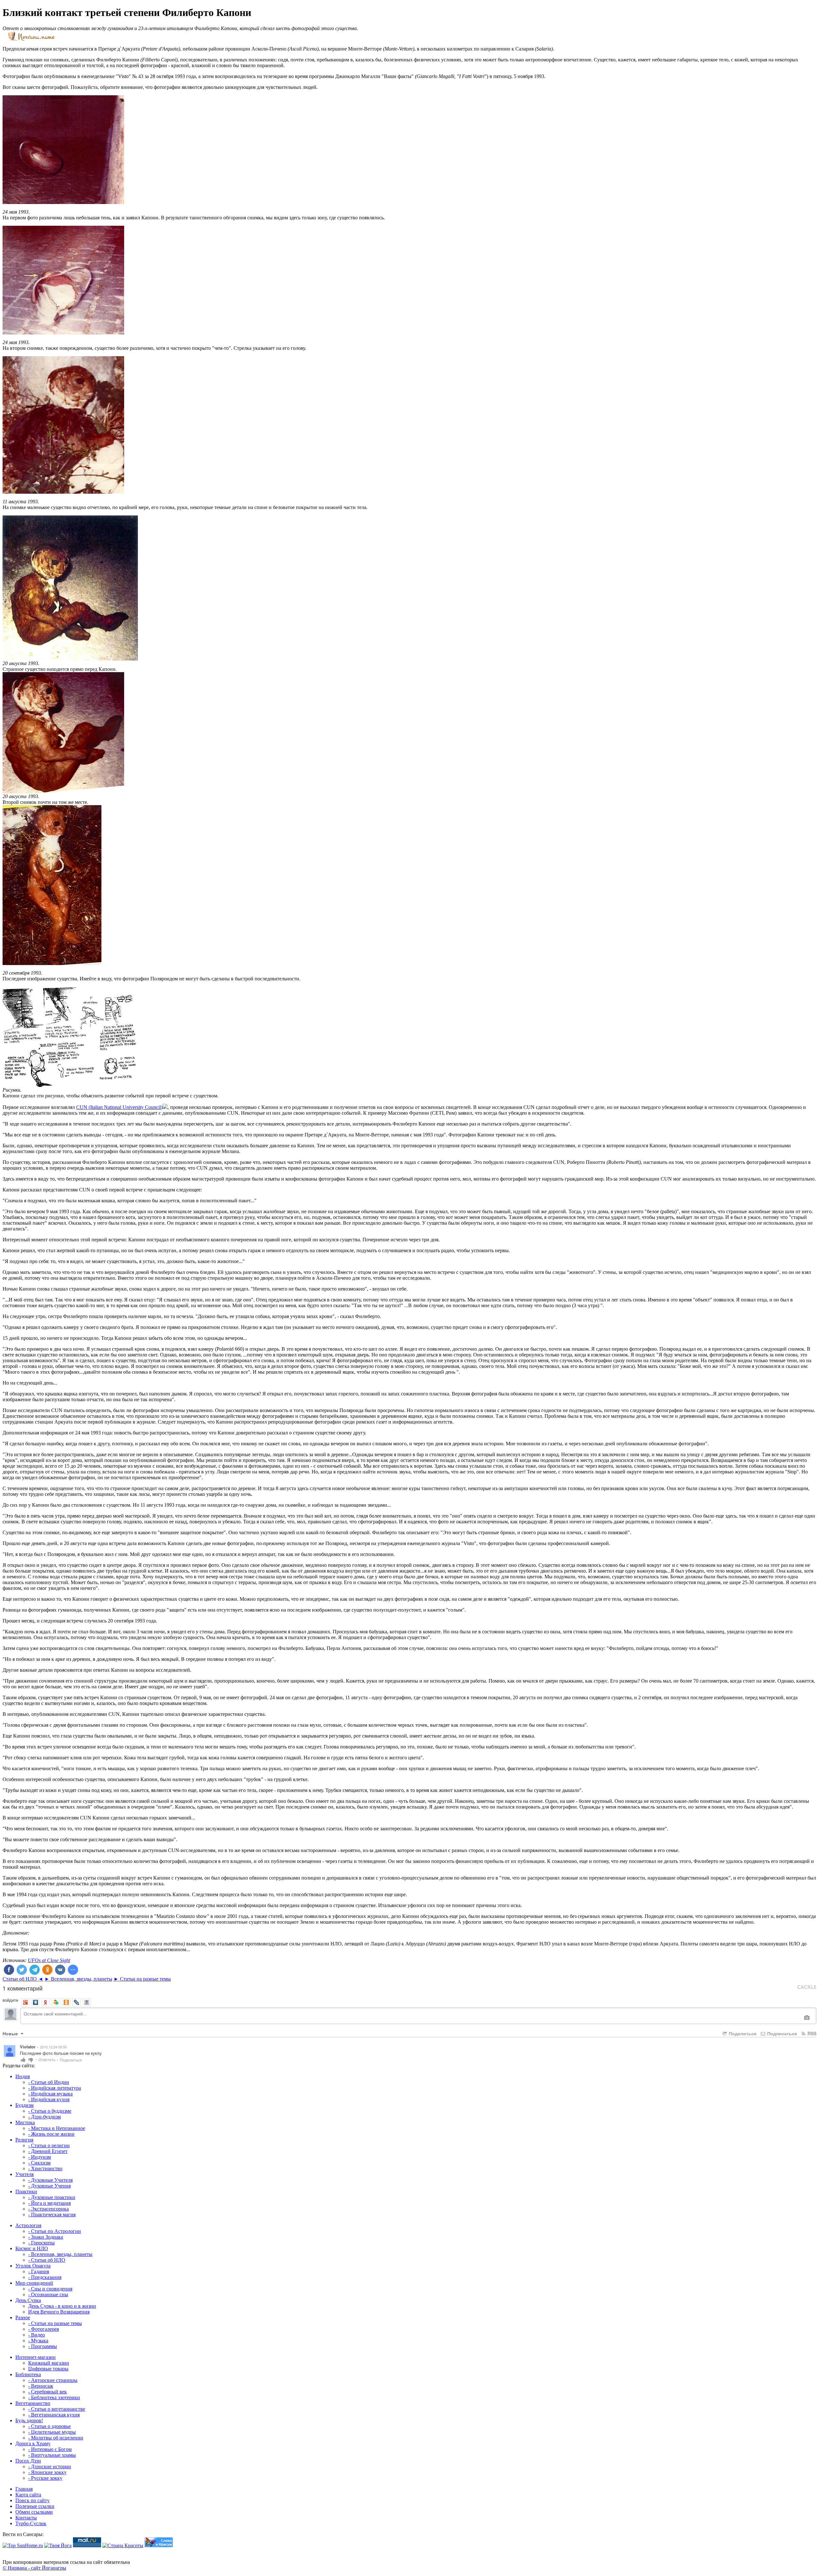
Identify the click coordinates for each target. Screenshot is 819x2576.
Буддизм (24, 2105)
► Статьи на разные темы (142, 1979)
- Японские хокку (47, 2472)
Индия (23, 2076)
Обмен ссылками (34, 2512)
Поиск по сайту (32, 2500)
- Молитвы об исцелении (56, 2438)
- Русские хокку (45, 2478)
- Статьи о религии (49, 2145)
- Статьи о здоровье (49, 2426)
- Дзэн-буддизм (44, 2117)
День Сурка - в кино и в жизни (62, 2306)
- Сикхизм (39, 2163)
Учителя (24, 2174)
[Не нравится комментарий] (31, 2059)
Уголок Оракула (33, 2266)
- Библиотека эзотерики (54, 2397)
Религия (24, 2140)
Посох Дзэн (28, 2461)
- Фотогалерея (44, 2329)
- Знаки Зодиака (46, 2237)
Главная (24, 2489)
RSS (811, 2033)
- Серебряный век (48, 2392)
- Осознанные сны (48, 2294)
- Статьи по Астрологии (55, 2231)
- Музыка (38, 2340)
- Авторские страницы (53, 2380)
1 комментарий (23, 1988)
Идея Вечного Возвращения (59, 2312)
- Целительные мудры (52, 2432)
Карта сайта (28, 2495)
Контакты (26, 2518)
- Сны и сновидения (50, 2289)
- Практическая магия (52, 2215)
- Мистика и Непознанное (57, 2128)
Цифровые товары (48, 2369)
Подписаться (781, 2033)
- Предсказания (45, 2277)
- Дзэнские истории (50, 2466)
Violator (28, 2047)
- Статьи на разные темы (55, 2323)
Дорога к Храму (33, 2443)
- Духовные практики (52, 2197)
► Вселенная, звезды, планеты (78, 1979)
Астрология (28, 2225)
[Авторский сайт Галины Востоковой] (159, 2545)
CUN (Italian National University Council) (119, 1107)
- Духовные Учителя (50, 2180)
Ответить (48, 2059)
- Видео (36, 2335)
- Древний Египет (48, 2151)
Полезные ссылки (35, 2506)
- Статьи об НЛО (47, 2260)
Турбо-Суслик (31, 2523)
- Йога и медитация (49, 2203)
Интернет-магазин (36, 2357)
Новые (11, 2033)
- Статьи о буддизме (50, 2111)
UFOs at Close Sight (49, 1960)
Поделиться (742, 2033)
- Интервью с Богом (50, 2449)
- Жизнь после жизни (51, 2134)
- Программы (43, 2346)
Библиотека (28, 2374)
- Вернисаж (41, 2386)
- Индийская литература (55, 2088)
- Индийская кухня (49, 2099)
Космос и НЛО (32, 2248)
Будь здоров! (29, 2420)
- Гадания (39, 2271)
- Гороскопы (41, 2243)
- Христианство (45, 2168)
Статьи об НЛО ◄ (23, 1979)
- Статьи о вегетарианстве (57, 2409)
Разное (23, 2317)
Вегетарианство (33, 2403)
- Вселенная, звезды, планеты (60, 2254)
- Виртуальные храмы (52, 2455)
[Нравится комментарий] (23, 2059)
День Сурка (28, 2300)
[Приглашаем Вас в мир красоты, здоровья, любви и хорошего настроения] (123, 2545)
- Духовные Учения (49, 2186)
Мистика (25, 2122)
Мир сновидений (34, 2283)
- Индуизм (40, 2157)
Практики (26, 2191)
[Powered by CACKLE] (807, 1987)
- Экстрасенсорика (48, 2209)
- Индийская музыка (50, 2094)
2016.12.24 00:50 (53, 2047)
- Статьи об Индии (49, 2082)
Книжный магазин (49, 2363)
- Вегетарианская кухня (54, 2415)
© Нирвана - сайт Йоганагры (34, 2568)
